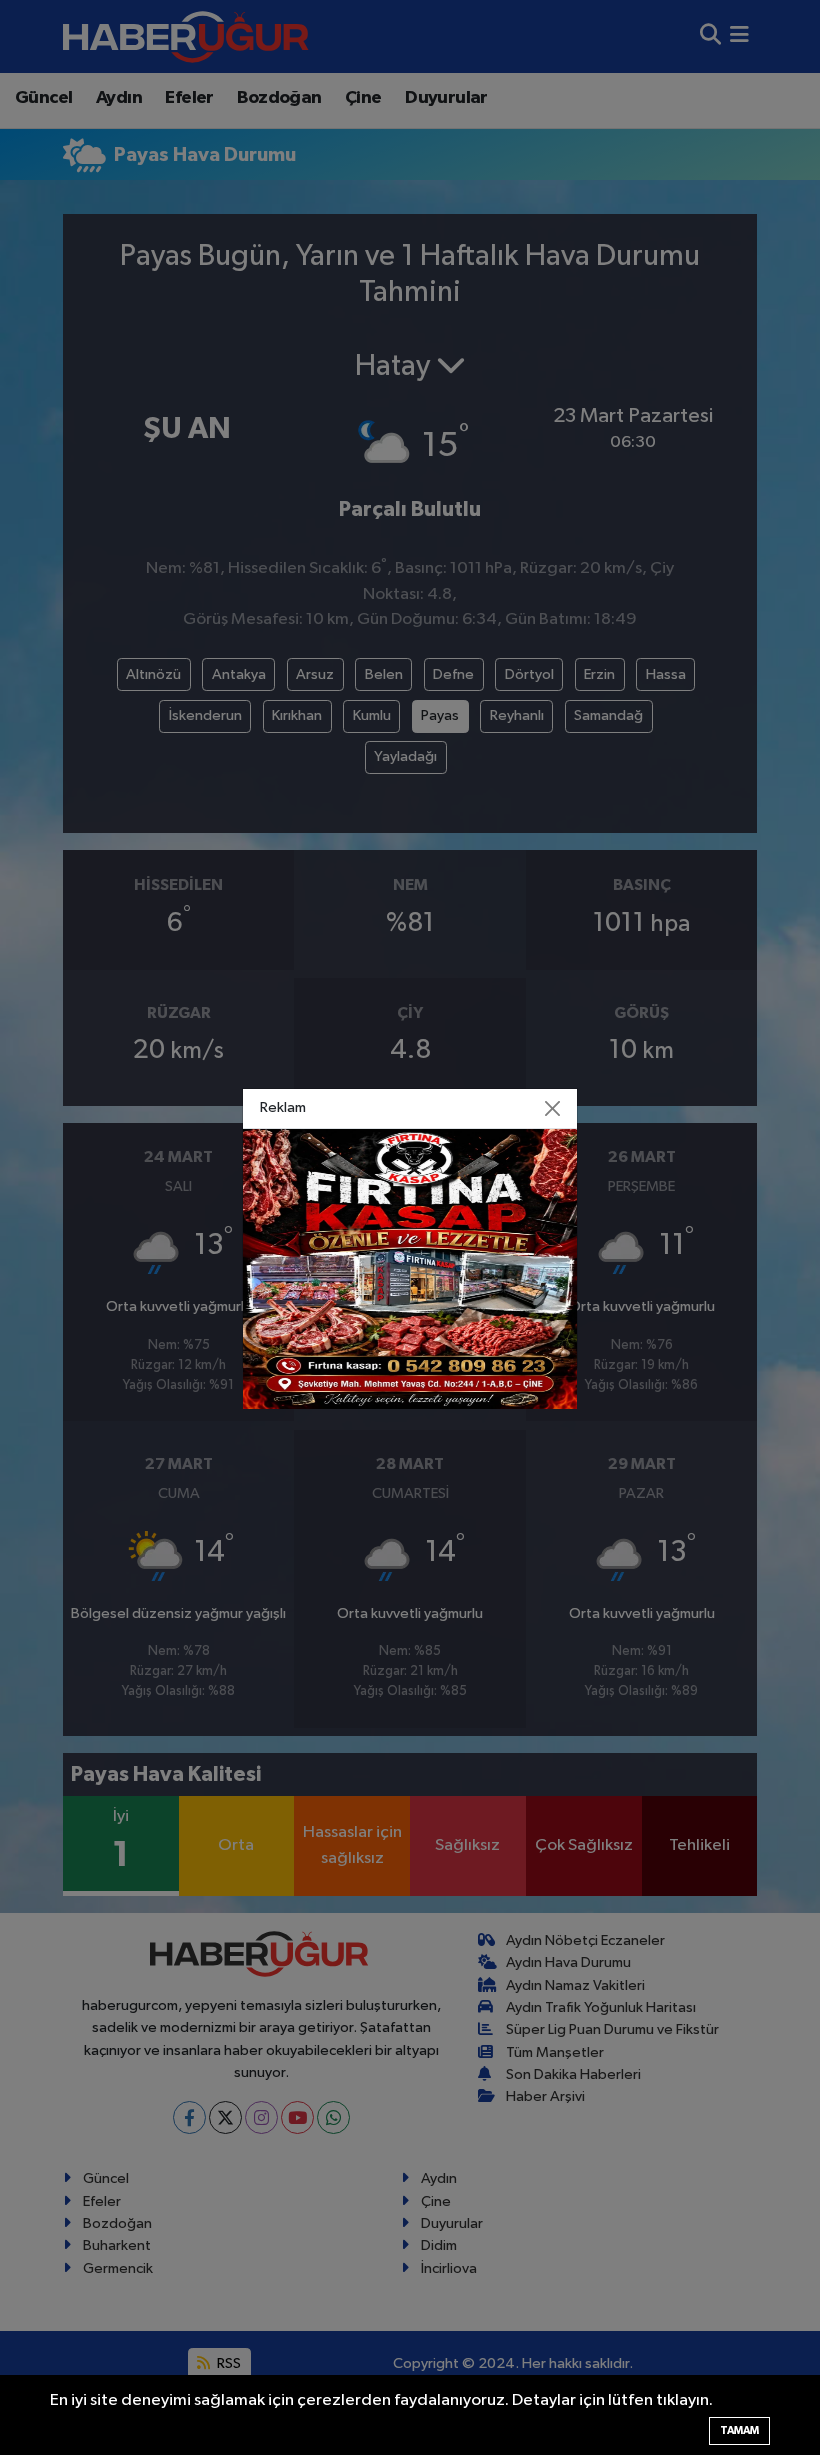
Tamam (739, 2430)
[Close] (553, 1108)
